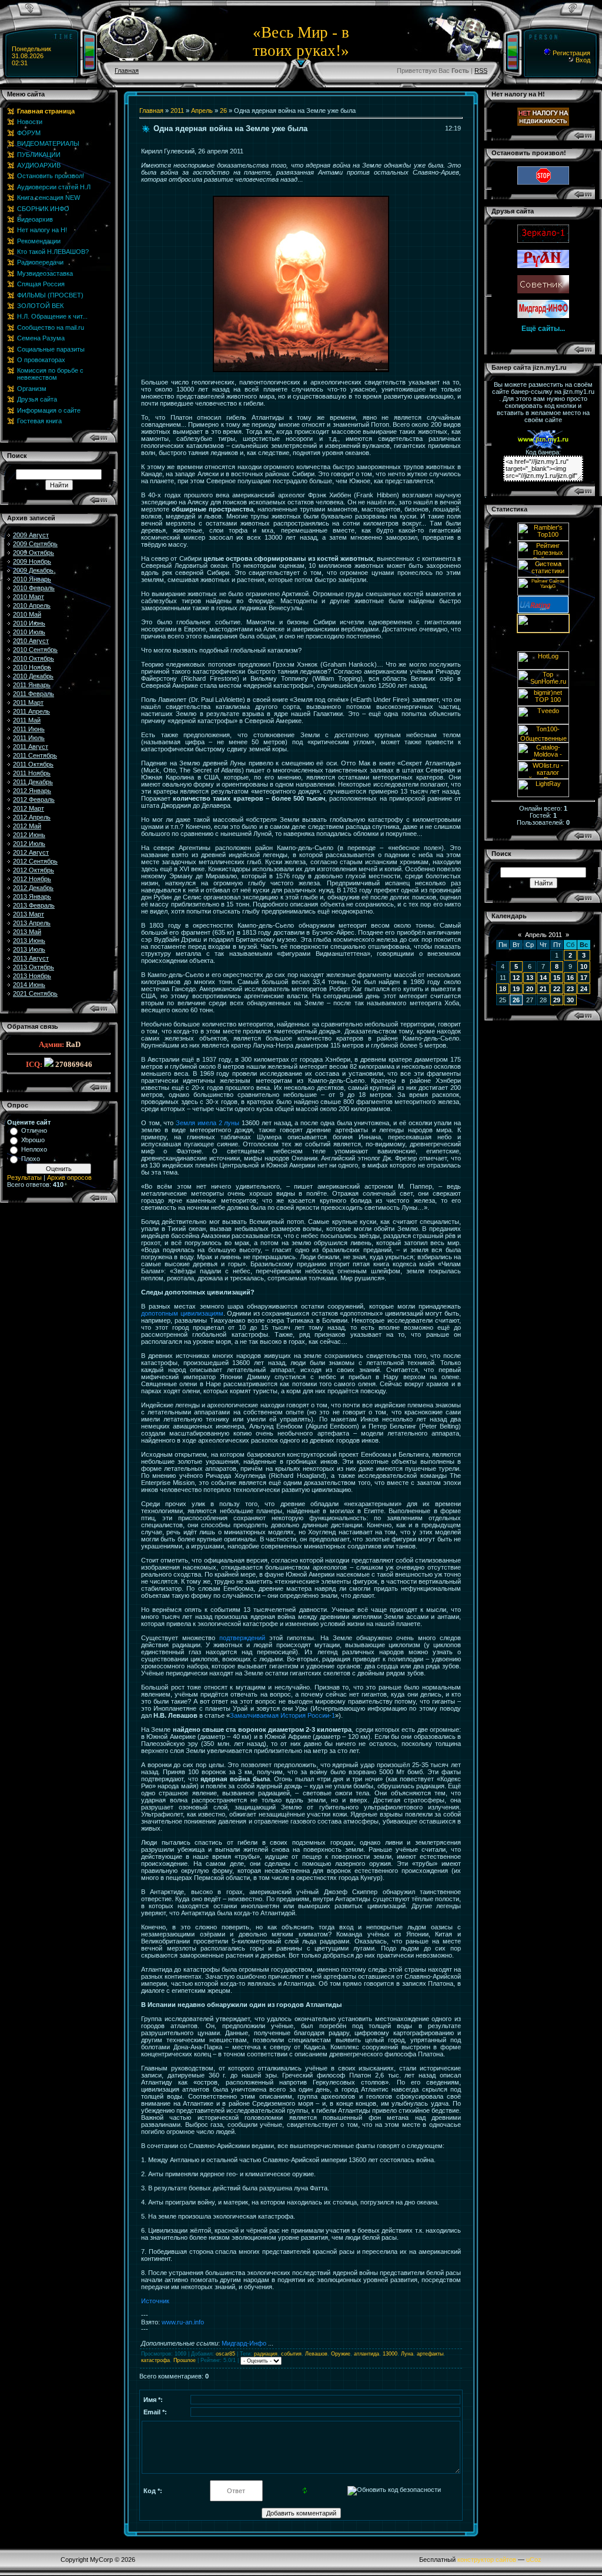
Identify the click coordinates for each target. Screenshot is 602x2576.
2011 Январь (32, 685)
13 (530, 978)
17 (584, 978)
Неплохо (34, 1149)
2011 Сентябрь (35, 755)
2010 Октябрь (34, 658)
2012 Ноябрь (32, 879)
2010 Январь (32, 579)
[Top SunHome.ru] (543, 685)
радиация (266, 2354)
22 (557, 989)
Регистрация (571, 53)
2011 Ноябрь (32, 773)
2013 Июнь (29, 941)
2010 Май (27, 614)
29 (557, 1000)
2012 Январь (32, 791)
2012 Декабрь (33, 888)
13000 (390, 2354)
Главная (127, 71)
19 (516, 989)
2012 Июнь (29, 835)
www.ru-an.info (183, 2322)
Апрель (202, 111)
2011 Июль (29, 738)
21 (543, 989)
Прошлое (185, 2360)
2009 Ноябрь (32, 561)
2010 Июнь (29, 623)
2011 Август (31, 747)
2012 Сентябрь (35, 861)
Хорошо (33, 1140)
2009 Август (31, 535)
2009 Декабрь (33, 570)
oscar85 (225, 2354)
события (291, 2354)
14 (543, 978)
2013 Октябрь (34, 967)
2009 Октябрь (34, 553)
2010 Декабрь (33, 676)
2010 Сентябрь (35, 650)
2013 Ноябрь (32, 976)
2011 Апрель (31, 711)
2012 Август (31, 852)
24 (584, 989)
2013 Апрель (32, 923)
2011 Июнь (29, 729)
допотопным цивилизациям (182, 1313)
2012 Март (29, 808)
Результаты (24, 1177)
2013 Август (31, 958)
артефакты (430, 2354)
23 (570, 989)
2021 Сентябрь (35, 993)
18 (503, 989)
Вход (582, 60)
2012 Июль (29, 844)
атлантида (367, 2354)
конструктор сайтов (487, 2560)
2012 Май (27, 826)
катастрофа (155, 2360)
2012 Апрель (32, 817)
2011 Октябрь (33, 764)
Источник (155, 2301)
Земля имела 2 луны (208, 1123)
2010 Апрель (32, 605)
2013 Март (29, 914)
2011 (177, 111)
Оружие (341, 2354)
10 (584, 966)
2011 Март (28, 702)
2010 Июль (29, 632)
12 (516, 978)
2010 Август (31, 641)
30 (570, 1000)
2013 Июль (29, 949)
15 (557, 978)
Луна (407, 2354)
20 (530, 989)
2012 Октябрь (34, 870)
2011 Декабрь (33, 782)
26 (223, 111)
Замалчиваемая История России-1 (282, 1715)
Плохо (31, 1159)
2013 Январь (32, 896)
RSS (481, 71)
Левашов (316, 2354)
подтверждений (242, 1638)
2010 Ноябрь (32, 667)
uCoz (534, 2560)
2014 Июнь (29, 985)
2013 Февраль (34, 905)
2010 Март (29, 597)
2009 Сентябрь (35, 544)
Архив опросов (69, 1177)
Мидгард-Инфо (244, 2343)
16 (570, 978)
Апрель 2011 (544, 935)
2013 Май (27, 932)
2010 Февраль (34, 588)
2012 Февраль (34, 799)
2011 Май (27, 720)
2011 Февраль (34, 694)
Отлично (34, 1130)
